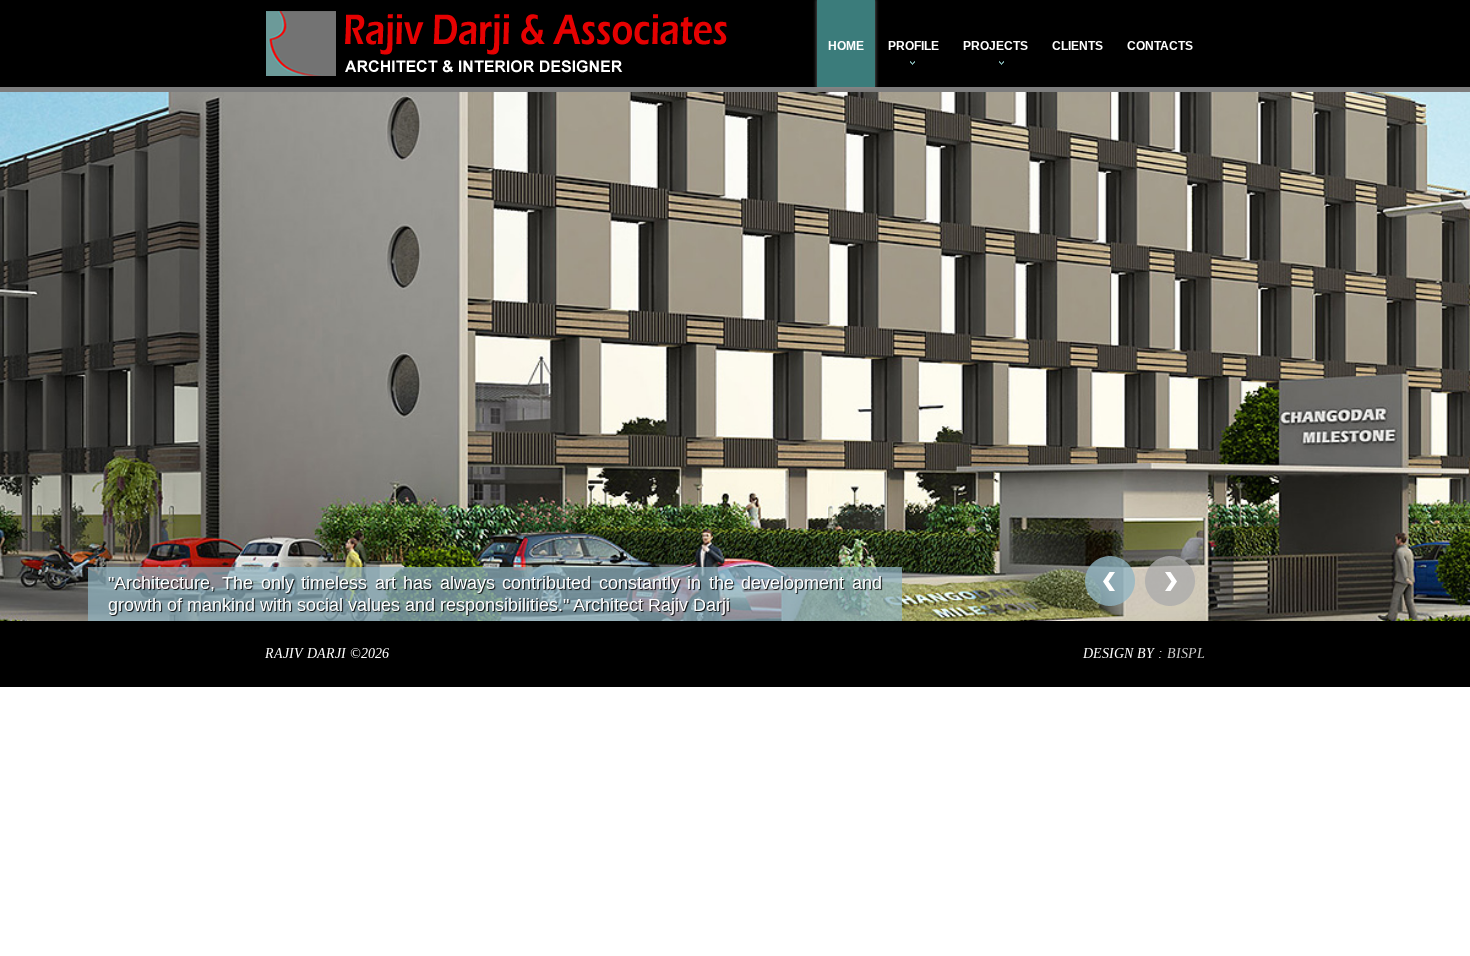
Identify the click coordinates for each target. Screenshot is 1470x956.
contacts (1160, 46)
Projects (995, 46)
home (846, 46)
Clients (1077, 46)
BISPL (1186, 653)
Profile (913, 46)
